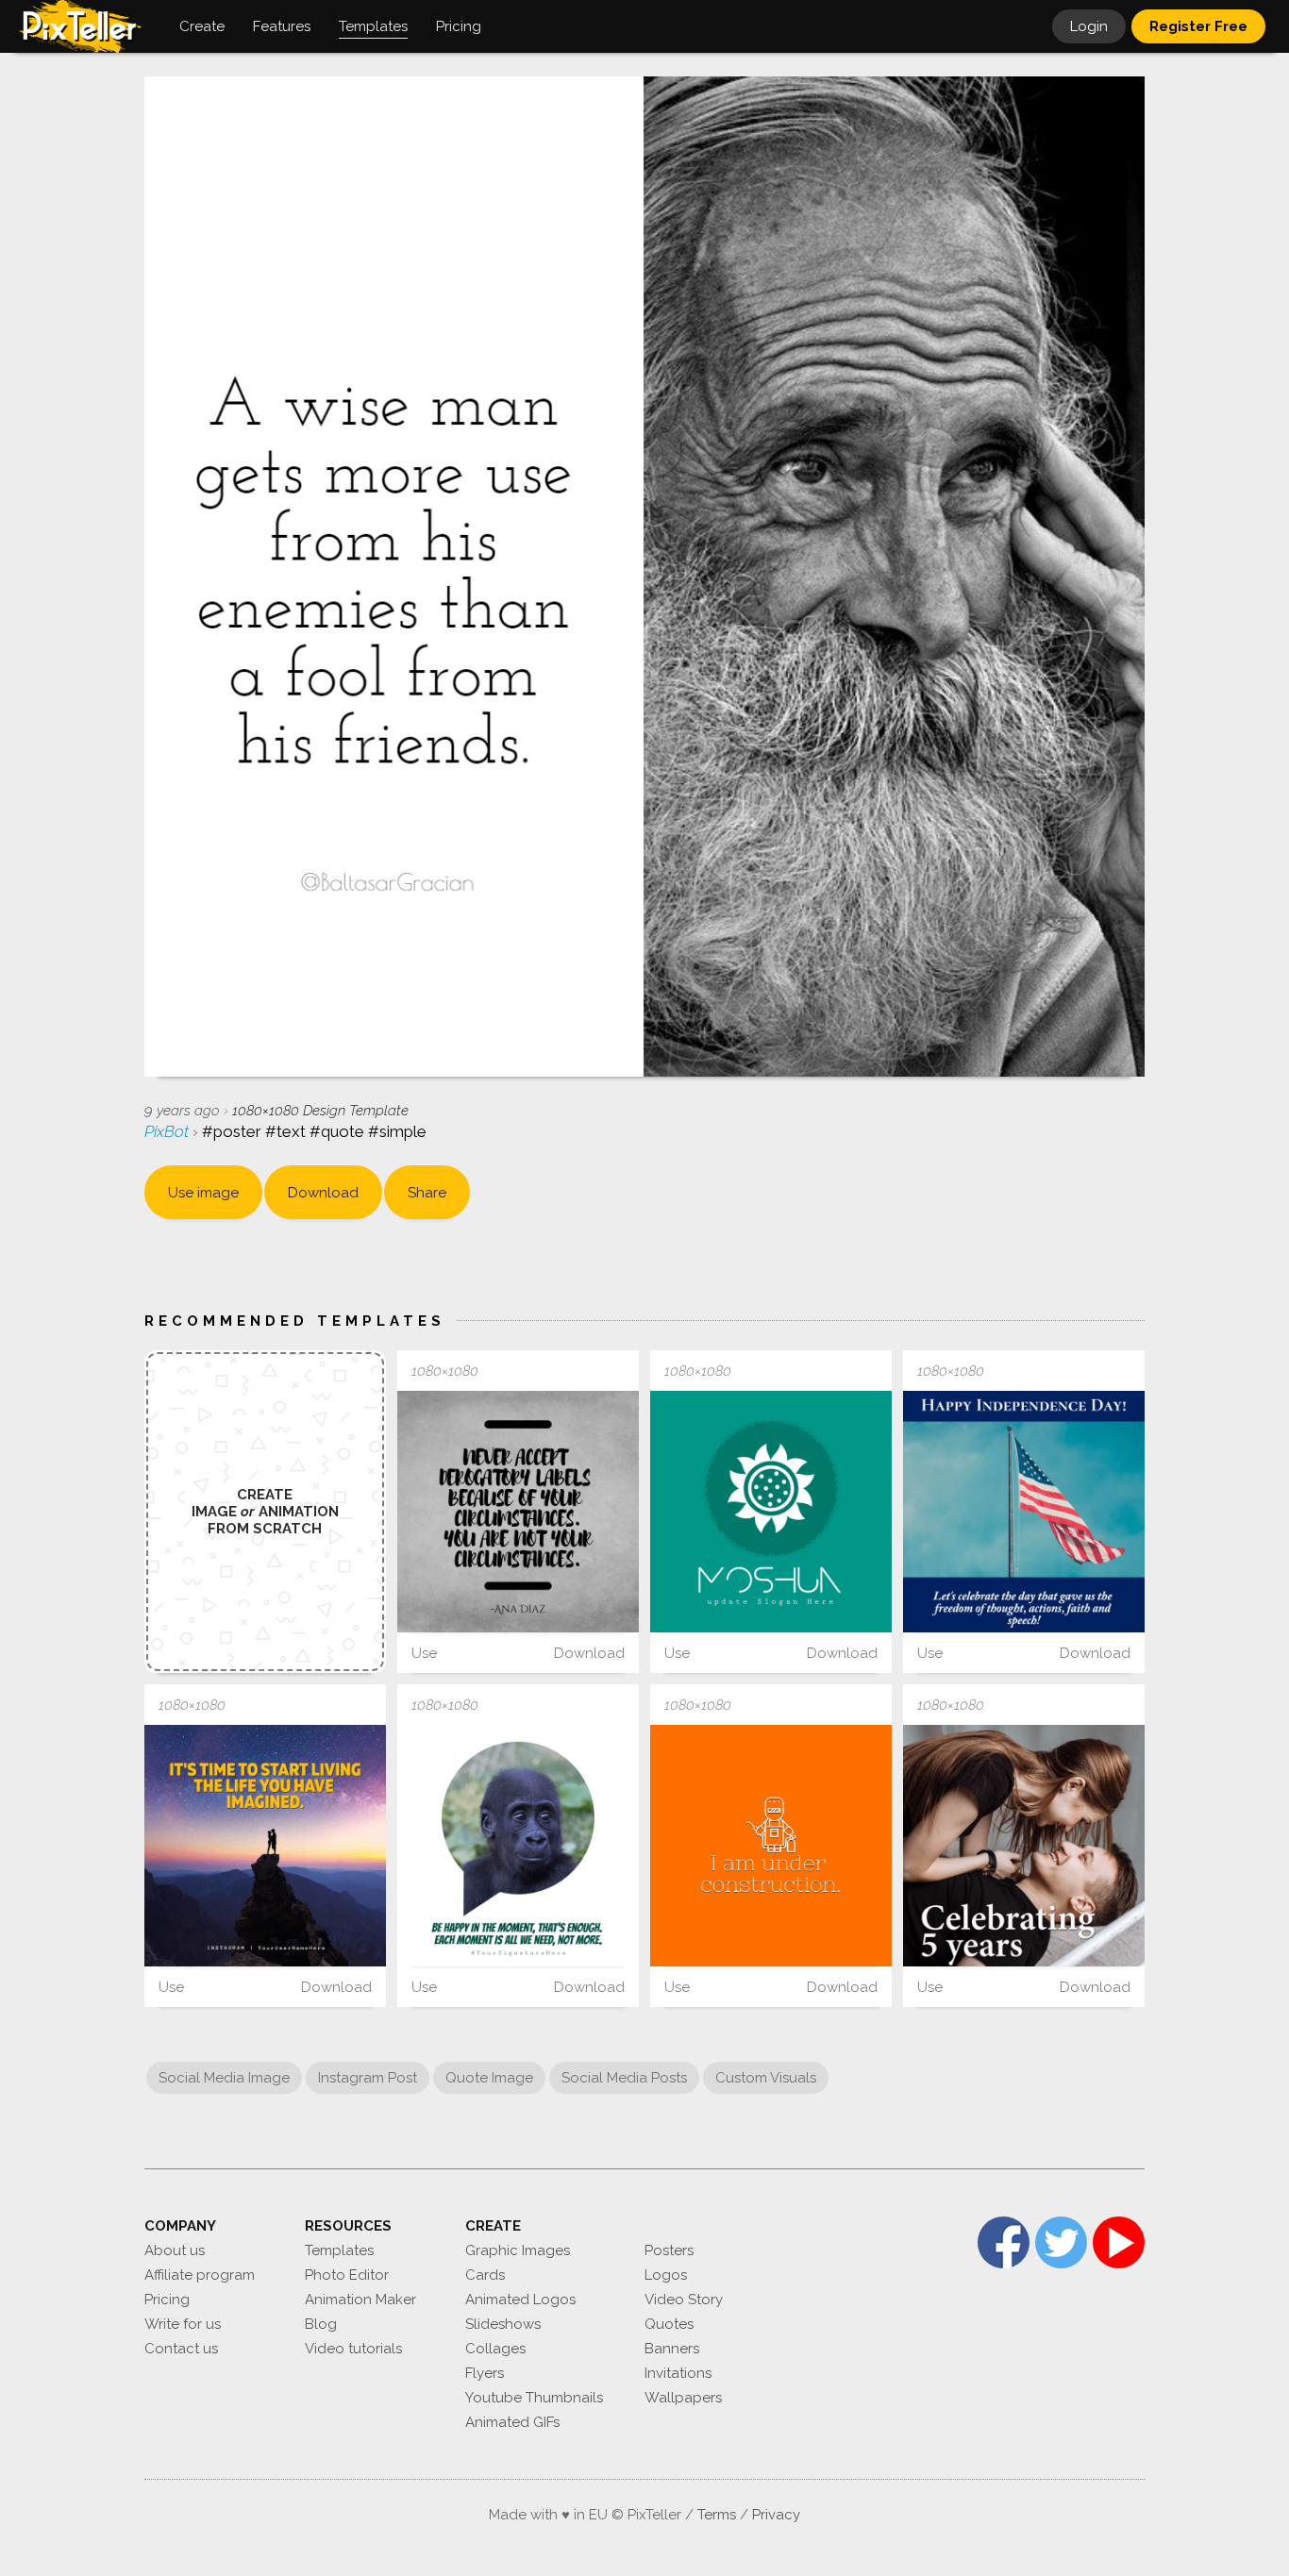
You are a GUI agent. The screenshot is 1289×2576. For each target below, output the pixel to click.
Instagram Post (368, 2078)
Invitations (678, 2373)
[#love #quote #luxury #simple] (265, 1846)
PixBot (168, 1131)
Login (1089, 26)
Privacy (776, 2515)
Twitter (1061, 2242)
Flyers (485, 2373)
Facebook (1004, 2242)
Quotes (669, 2324)
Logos (666, 2275)
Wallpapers (683, 2398)
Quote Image (489, 2078)
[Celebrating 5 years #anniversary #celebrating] (1024, 1846)
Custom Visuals (766, 2078)
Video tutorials (353, 2349)
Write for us (183, 2324)
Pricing (167, 2300)
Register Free (1198, 26)
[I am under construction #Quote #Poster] (771, 1846)
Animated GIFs (512, 2422)
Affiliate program (200, 2275)
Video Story (684, 2300)
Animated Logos (520, 2300)
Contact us (181, 2349)
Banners (672, 2349)
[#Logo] (771, 1512)
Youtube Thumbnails (534, 2398)
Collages (495, 2349)
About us (175, 2250)
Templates (339, 2250)
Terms (717, 2515)
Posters (669, 2250)
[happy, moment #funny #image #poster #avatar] (518, 1846)
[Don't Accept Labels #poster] (518, 1512)
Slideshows (503, 2324)
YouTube (1119, 2242)
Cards (485, 2275)
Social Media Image (224, 2078)
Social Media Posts (624, 2078)
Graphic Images (518, 2250)
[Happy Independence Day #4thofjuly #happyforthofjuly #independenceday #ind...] (1024, 1512)
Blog (321, 2324)
